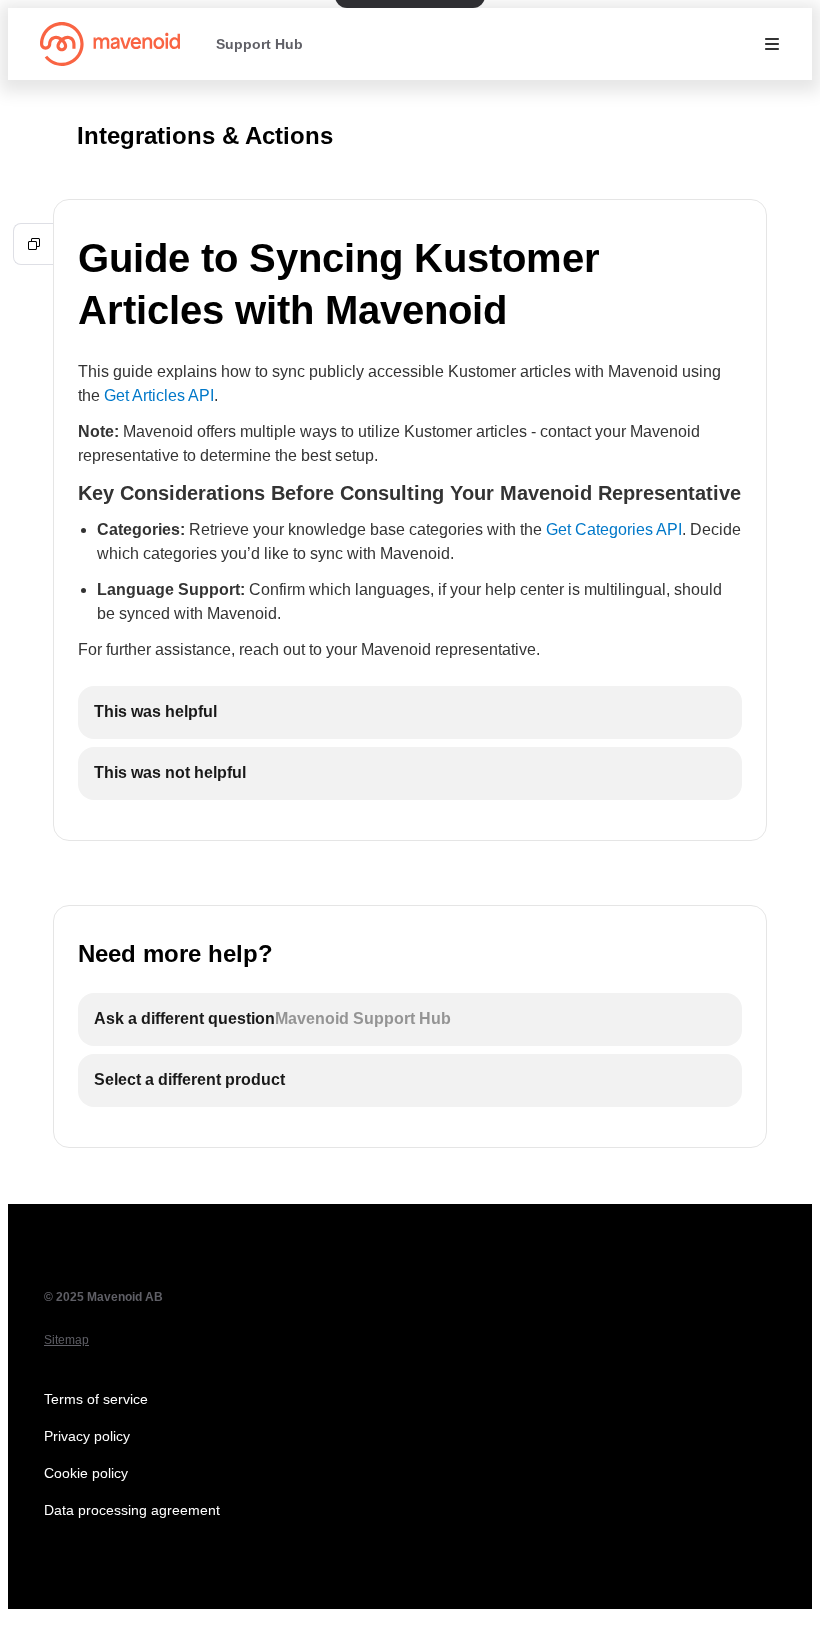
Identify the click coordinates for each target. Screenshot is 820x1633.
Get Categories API (614, 529)
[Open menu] (772, 44)
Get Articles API (159, 395)
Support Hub (259, 44)
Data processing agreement (132, 1510)
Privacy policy (87, 1436)
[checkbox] (410, 712)
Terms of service (96, 1399)
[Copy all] (34, 244)
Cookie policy (86, 1473)
